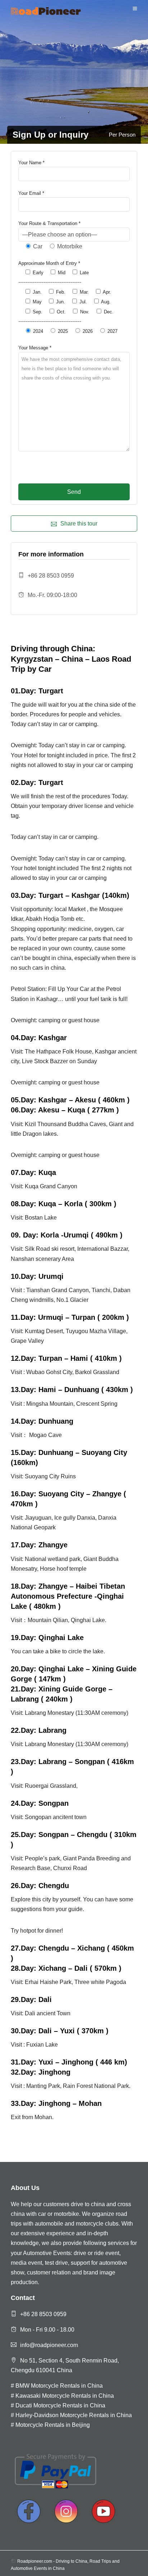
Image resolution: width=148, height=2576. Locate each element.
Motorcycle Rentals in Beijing (53, 2425)
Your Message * (35, 348)
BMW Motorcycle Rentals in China (59, 2386)
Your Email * (31, 193)
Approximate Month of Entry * (49, 263)
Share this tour (79, 524)
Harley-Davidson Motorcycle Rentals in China (74, 2415)
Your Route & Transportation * (49, 223)
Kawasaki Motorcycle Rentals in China (65, 2396)
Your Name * (31, 163)
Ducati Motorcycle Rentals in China (60, 2405)
